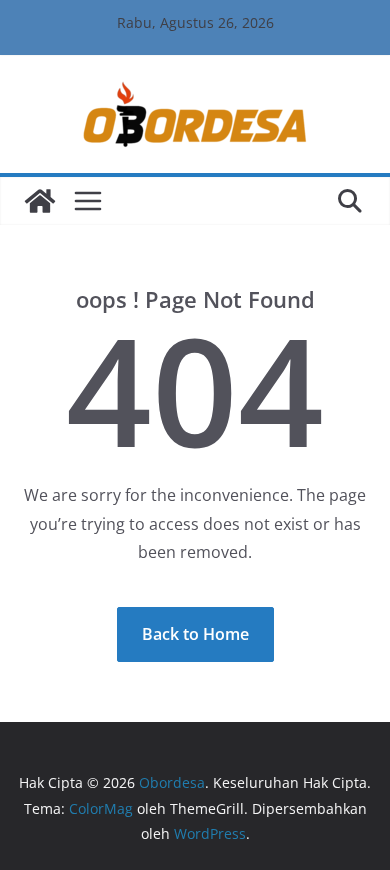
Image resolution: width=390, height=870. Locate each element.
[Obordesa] (40, 201)
